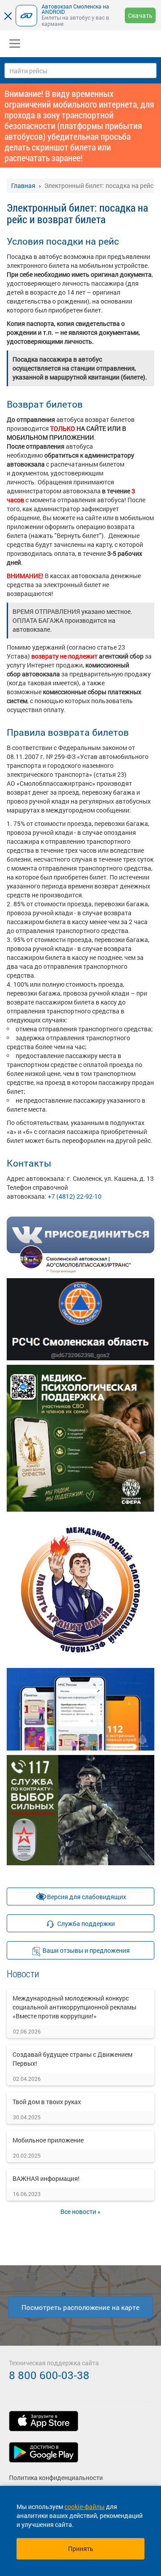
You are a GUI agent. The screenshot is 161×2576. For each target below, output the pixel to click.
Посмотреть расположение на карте (80, 2307)
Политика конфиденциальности (56, 2478)
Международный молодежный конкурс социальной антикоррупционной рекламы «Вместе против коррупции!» (74, 2007)
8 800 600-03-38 (49, 2375)
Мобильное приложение (48, 2140)
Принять (81, 2549)
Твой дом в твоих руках (47, 2102)
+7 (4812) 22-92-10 (75, 1196)
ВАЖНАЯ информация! (46, 2178)
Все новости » (80, 2211)
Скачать (140, 15)
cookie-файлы (85, 2507)
